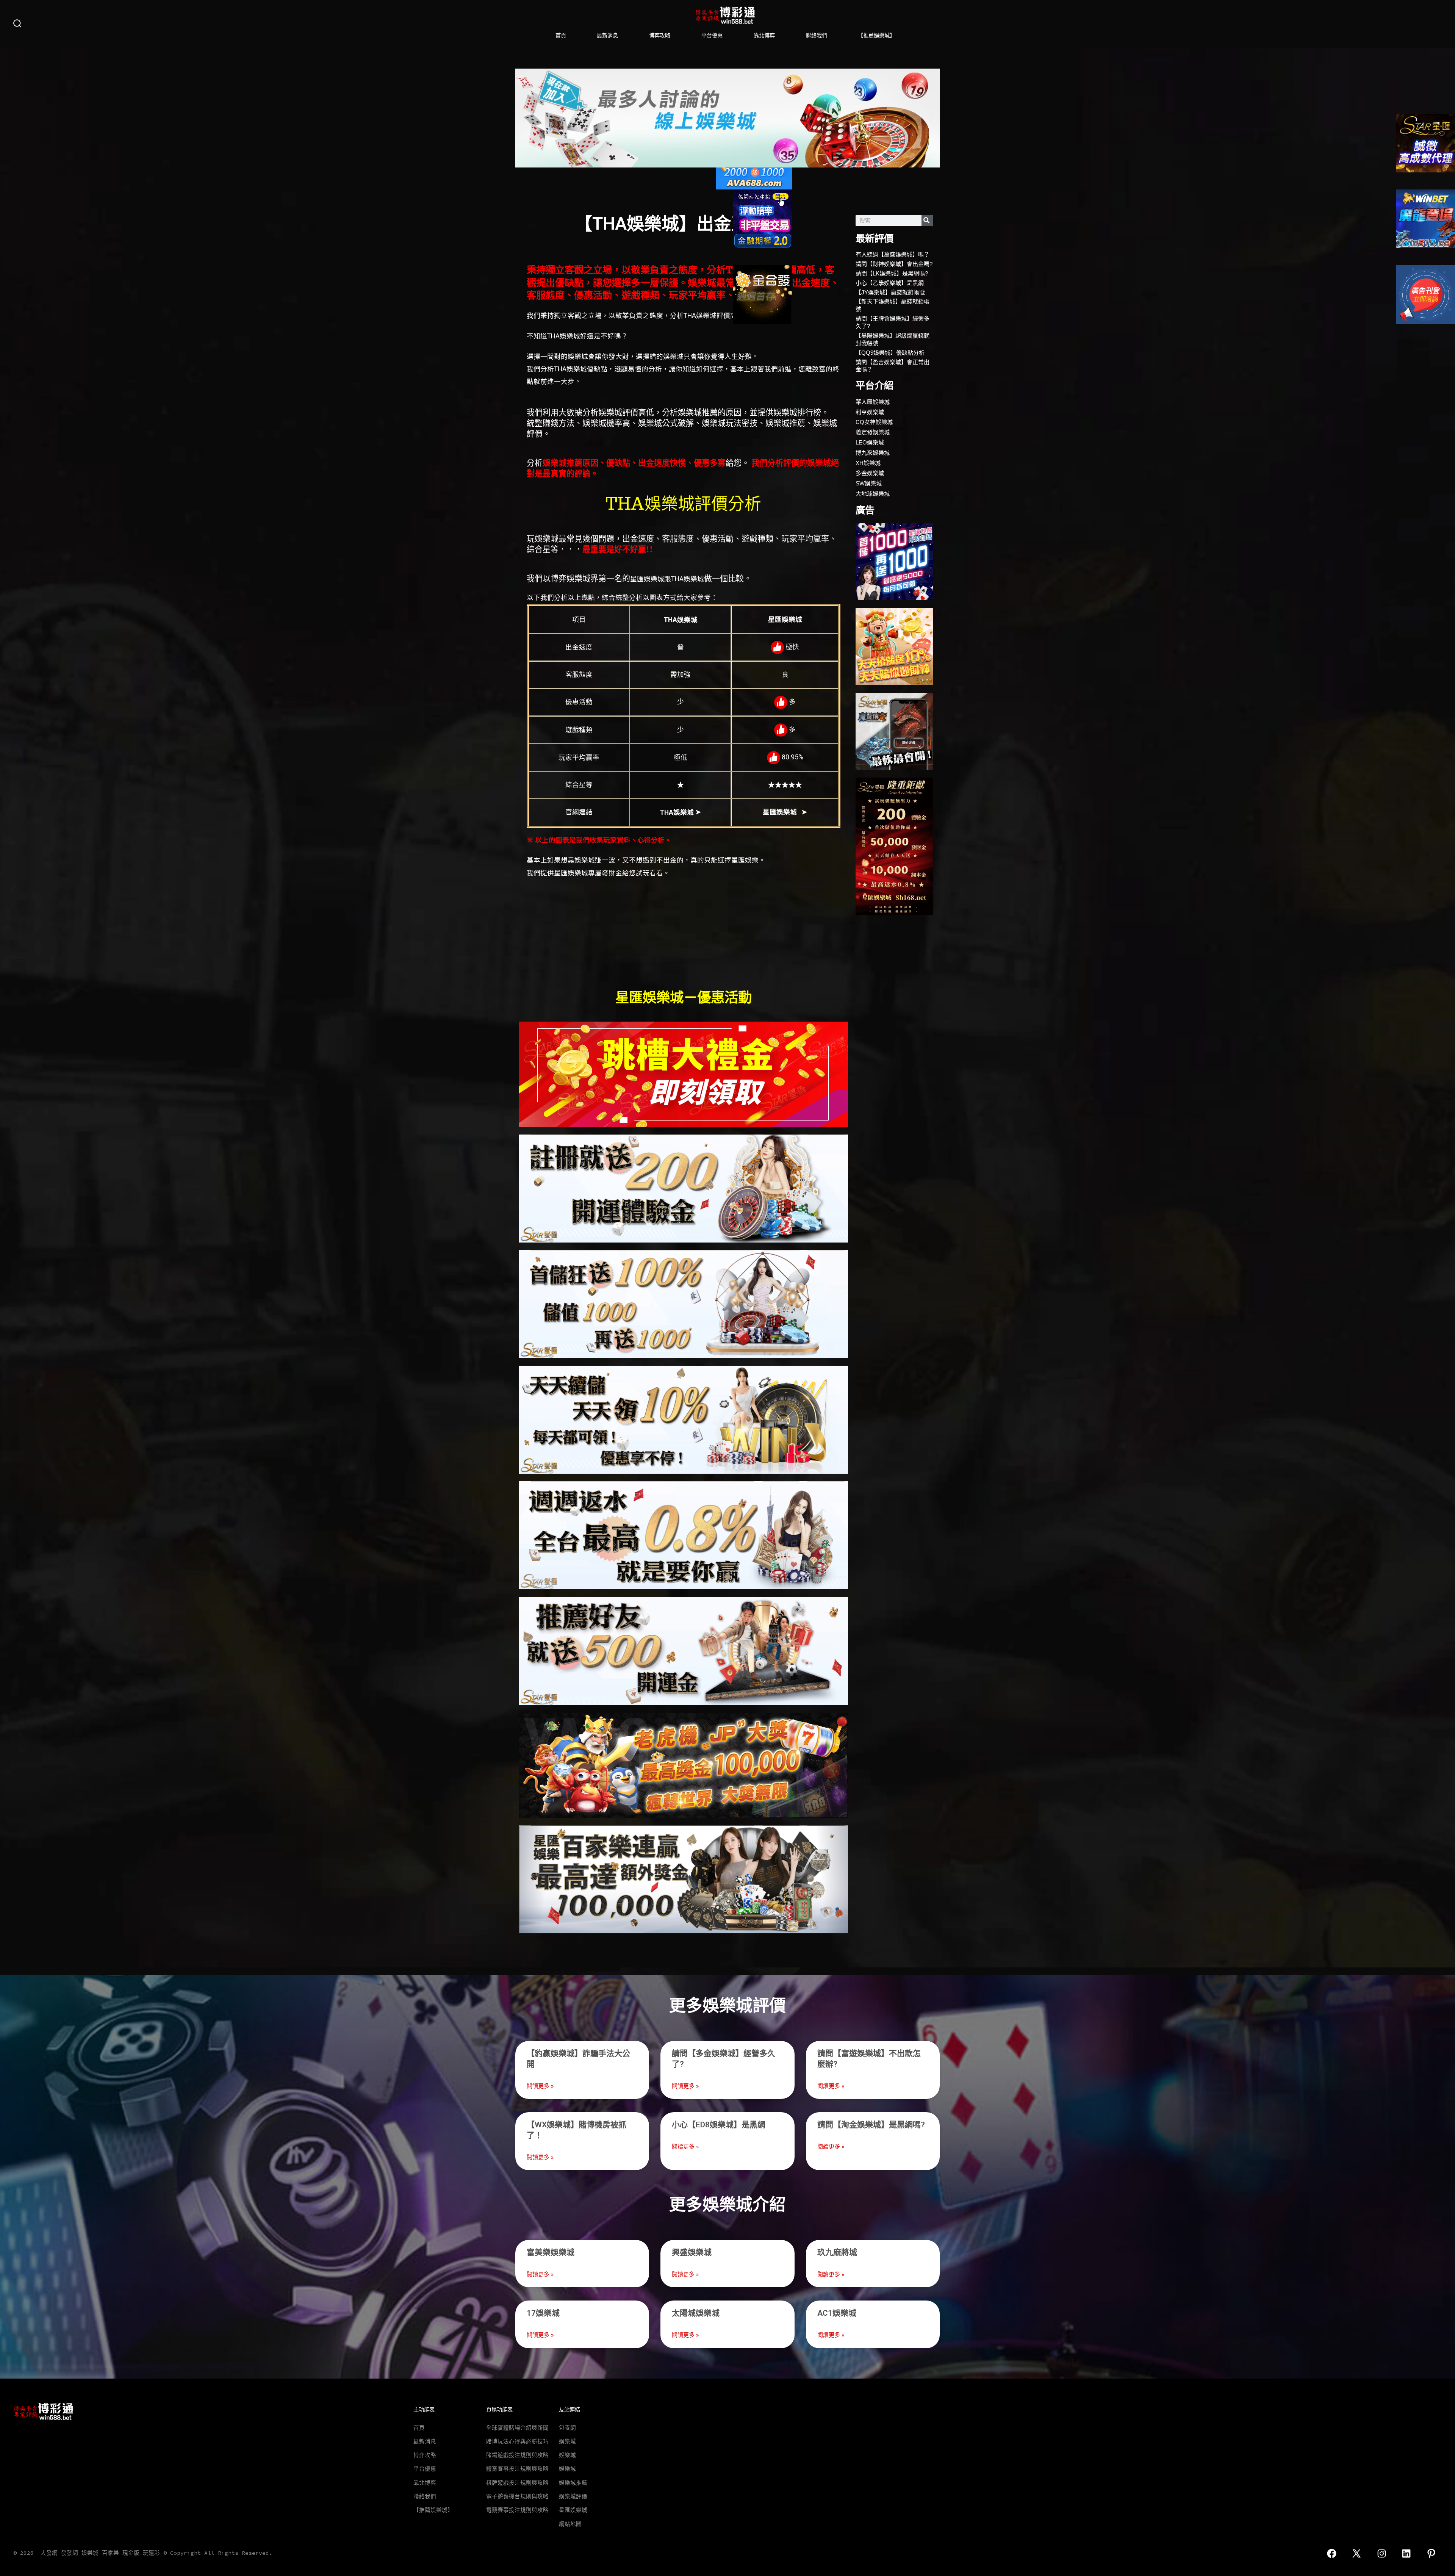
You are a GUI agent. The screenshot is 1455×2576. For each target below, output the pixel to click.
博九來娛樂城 (873, 453)
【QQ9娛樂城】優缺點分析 (890, 353)
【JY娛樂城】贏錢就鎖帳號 (890, 292)
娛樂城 (567, 2441)
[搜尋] (927, 221)
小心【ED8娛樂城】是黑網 (719, 2125)
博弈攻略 (660, 36)
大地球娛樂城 (873, 494)
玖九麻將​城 (837, 2252)
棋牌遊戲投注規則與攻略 (517, 2483)
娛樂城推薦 (573, 2483)
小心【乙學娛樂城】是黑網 (890, 283)
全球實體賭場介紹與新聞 (517, 2428)
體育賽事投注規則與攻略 (517, 2469)
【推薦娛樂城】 (876, 36)
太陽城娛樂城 (696, 2313)
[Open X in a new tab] (1356, 2553)
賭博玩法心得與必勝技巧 (517, 2441)
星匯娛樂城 (573, 2510)
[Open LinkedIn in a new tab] (1407, 2553)
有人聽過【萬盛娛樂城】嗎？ (893, 254)
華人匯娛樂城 (873, 402)
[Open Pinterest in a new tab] (1431, 2553)
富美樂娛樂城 (551, 2252)
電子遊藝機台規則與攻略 (517, 2496)
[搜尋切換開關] (17, 24)
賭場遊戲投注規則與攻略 (517, 2455)
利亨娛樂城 (870, 412)
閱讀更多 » (540, 2086)
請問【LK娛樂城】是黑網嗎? (892, 273)
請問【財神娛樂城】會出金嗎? (894, 264)
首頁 (561, 36)
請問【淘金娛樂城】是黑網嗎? (871, 2125)
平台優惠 (712, 36)
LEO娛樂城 (870, 442)
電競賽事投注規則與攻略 (517, 2510)
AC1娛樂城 (837, 2313)
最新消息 (607, 36)
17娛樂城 (543, 2313)
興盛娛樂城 (692, 2252)
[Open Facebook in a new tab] (1332, 2553)
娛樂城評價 (573, 2496)
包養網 (567, 2428)
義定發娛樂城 (873, 432)
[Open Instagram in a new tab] (1382, 2553)
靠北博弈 (764, 36)
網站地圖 (570, 2524)
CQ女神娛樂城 (874, 422)
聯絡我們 (817, 36)
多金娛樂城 (870, 473)
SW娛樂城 (869, 483)
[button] (524, 118)
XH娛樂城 (868, 463)
